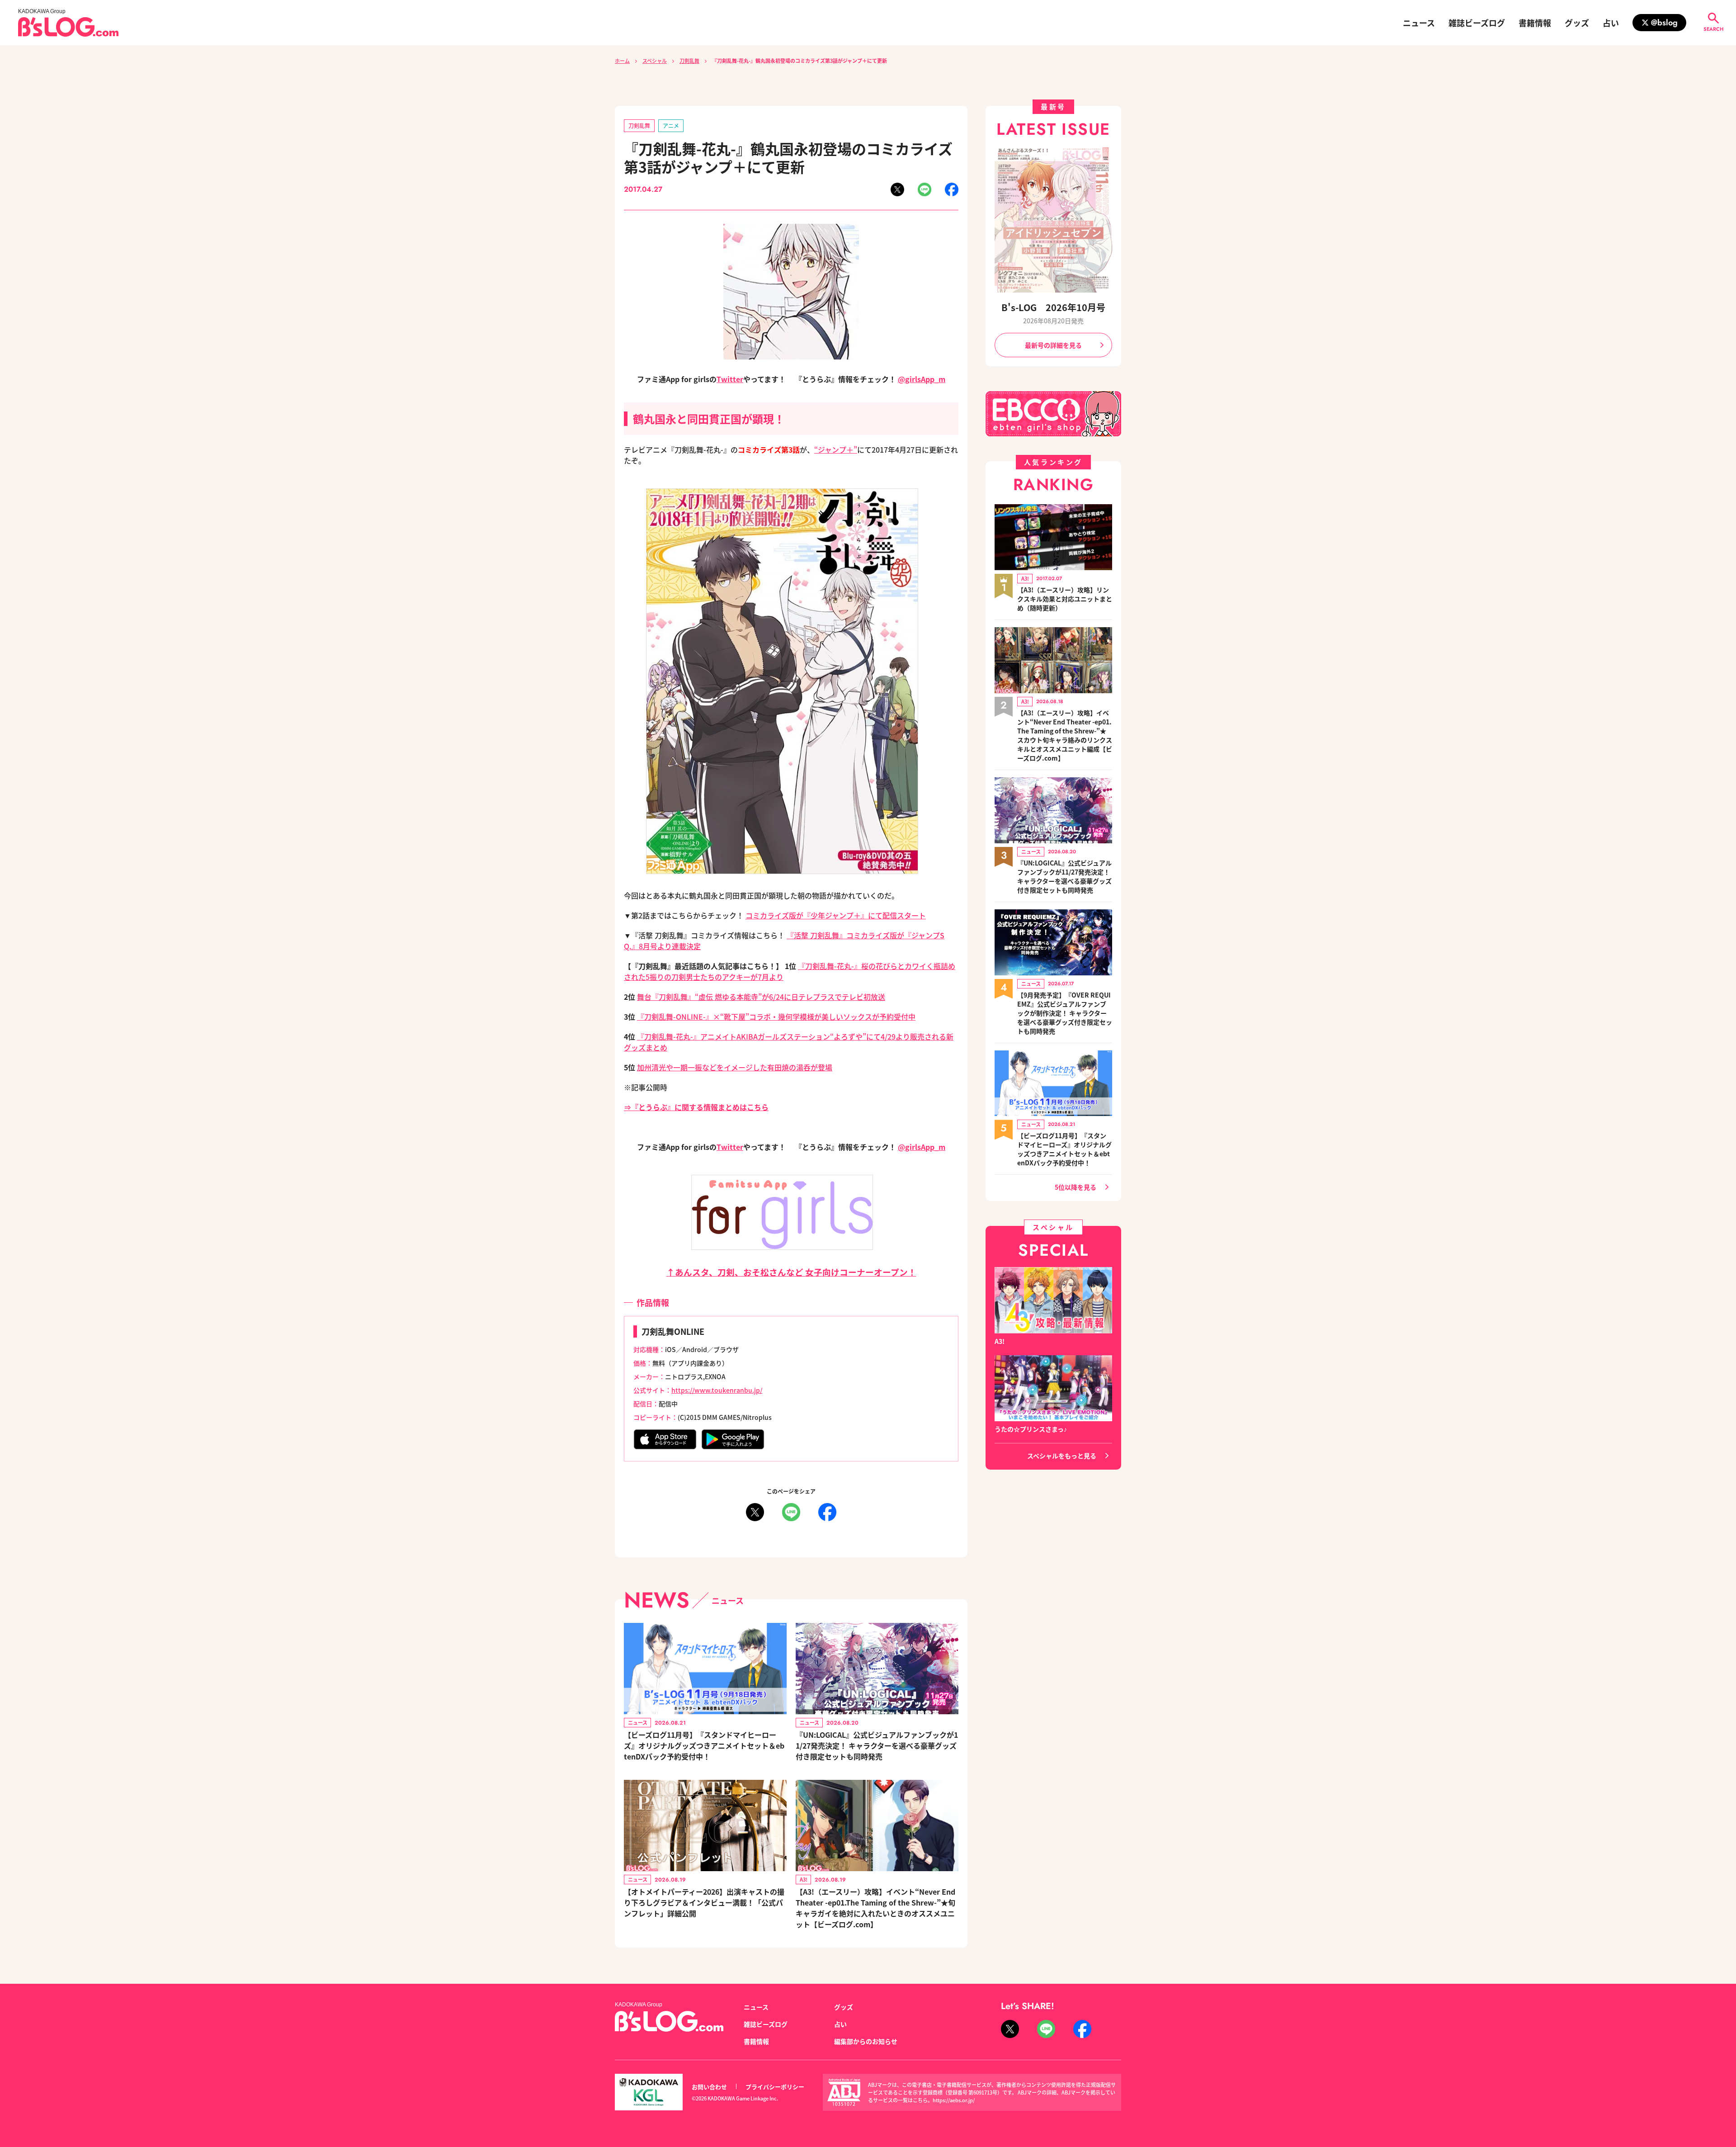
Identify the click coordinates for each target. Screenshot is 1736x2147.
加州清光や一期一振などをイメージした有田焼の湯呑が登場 (735, 1067)
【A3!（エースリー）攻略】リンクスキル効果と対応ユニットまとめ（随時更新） (1065, 599)
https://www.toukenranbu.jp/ (717, 1390)
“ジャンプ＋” (836, 449)
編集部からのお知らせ (866, 2041)
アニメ (671, 125)
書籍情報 (1535, 23)
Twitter (730, 379)
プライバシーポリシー (775, 2087)
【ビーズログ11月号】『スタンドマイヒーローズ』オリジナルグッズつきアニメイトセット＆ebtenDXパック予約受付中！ (704, 1745)
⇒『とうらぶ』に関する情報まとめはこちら (696, 1107)
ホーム (622, 61)
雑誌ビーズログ (1477, 23)
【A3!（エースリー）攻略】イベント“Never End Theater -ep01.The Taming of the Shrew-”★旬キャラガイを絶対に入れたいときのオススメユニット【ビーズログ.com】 (875, 1908)
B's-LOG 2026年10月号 (1053, 307)
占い (1611, 23)
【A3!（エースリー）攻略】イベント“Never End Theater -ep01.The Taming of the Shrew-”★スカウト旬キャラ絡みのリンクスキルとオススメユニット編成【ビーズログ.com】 (1065, 735)
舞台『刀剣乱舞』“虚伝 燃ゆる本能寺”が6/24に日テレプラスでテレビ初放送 (761, 997)
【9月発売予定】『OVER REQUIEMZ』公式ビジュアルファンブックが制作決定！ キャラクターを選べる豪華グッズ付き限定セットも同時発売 (1065, 1013)
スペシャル (655, 61)
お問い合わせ (709, 2087)
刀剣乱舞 (689, 61)
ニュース (1419, 23)
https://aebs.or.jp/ (954, 2100)
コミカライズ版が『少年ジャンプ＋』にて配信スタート (836, 915)
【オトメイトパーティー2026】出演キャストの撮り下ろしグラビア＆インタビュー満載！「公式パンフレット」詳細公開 (704, 1902)
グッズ (1577, 23)
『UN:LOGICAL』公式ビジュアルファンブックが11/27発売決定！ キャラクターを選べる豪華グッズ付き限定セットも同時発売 (877, 1745)
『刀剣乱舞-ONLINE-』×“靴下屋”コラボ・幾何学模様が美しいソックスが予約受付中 (776, 1017)
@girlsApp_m (922, 379)
